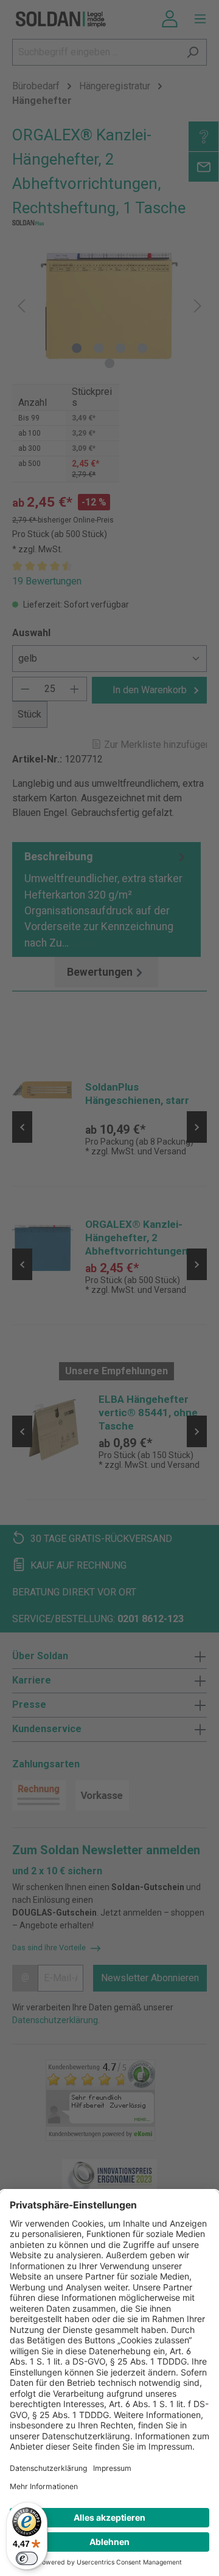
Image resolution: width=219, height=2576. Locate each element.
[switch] (27, 2558)
